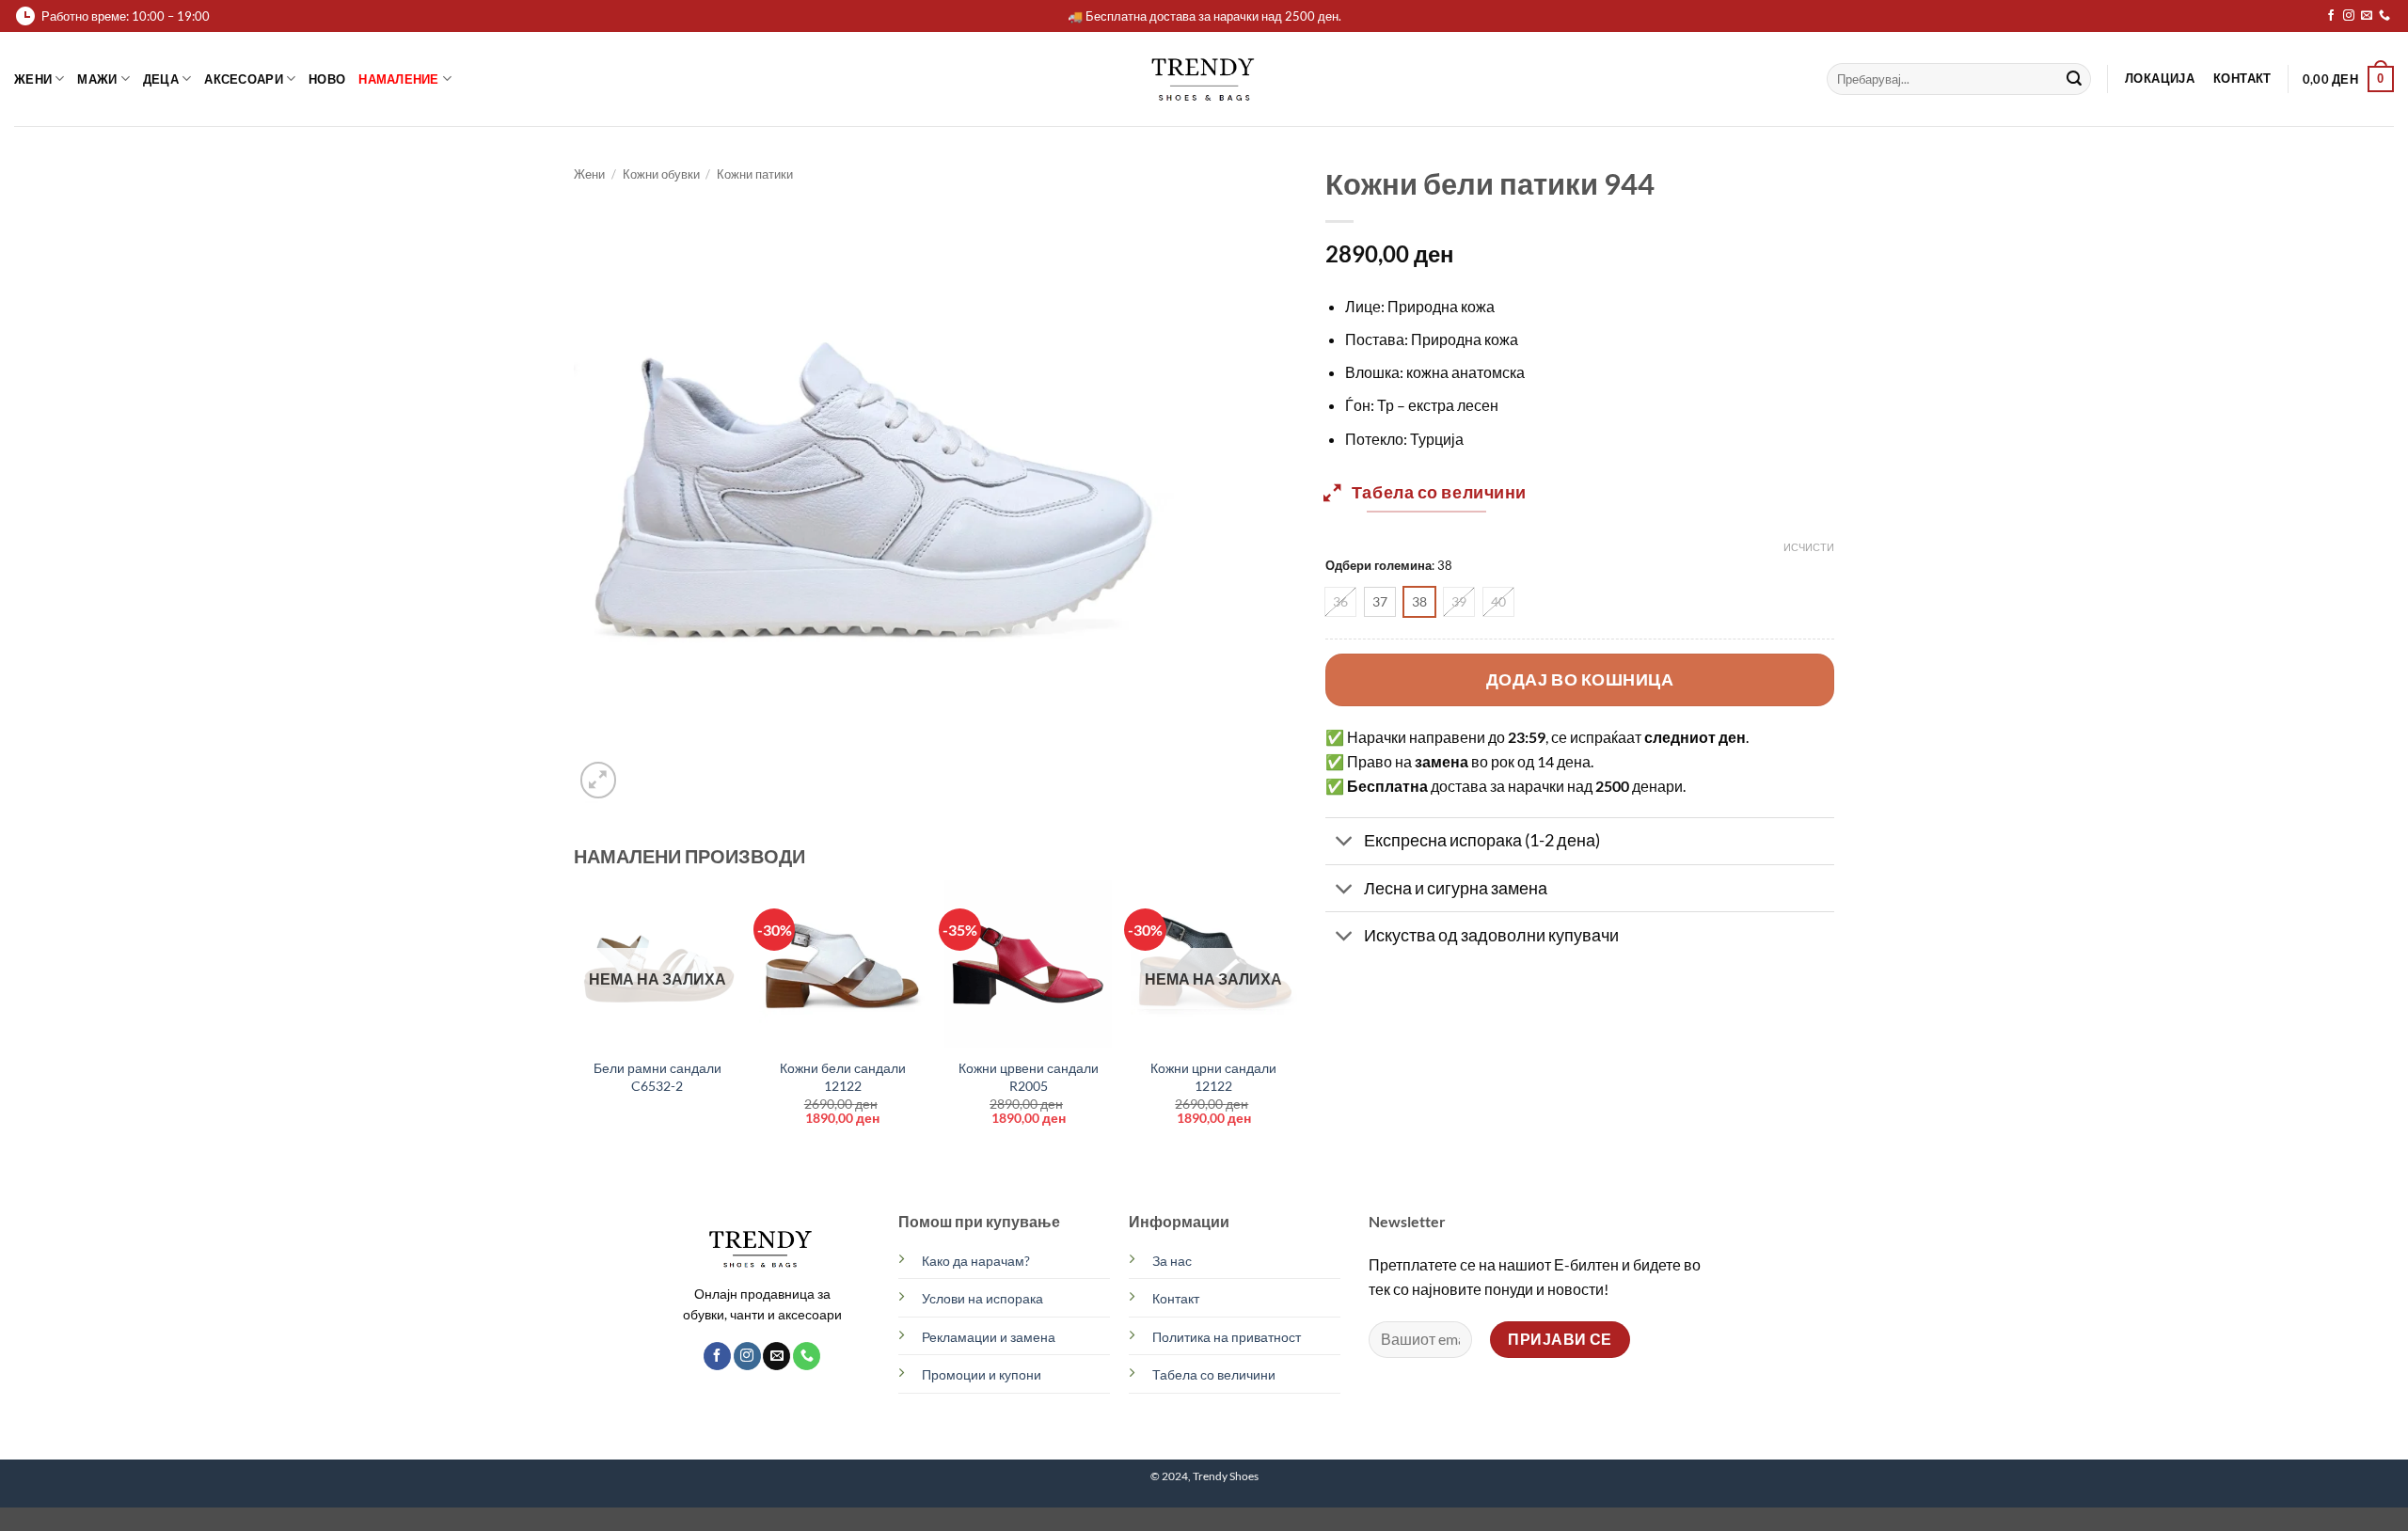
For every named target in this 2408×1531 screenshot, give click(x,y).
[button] (2348, 79)
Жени (33, 79)
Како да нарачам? (976, 1261)
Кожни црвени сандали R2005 (1029, 1077)
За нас (1172, 1261)
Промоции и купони (982, 1374)
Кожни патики (755, 174)
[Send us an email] (2367, 16)
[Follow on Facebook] (2331, 16)
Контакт (1176, 1298)
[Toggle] (1344, 843)
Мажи (97, 79)
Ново (327, 79)
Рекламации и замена (989, 1337)
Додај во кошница (1580, 679)
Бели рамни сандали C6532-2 (657, 1077)
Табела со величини (1214, 1374)
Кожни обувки (661, 174)
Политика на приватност (1227, 1337)
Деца (161, 79)
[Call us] (2384, 16)
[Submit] (2074, 79)
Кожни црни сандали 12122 (1213, 1077)
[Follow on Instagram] (2349, 16)
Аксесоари (243, 79)
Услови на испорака (982, 1298)
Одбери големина (1378, 566)
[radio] (1340, 602)
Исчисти (1809, 547)
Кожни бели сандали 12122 (843, 1077)
